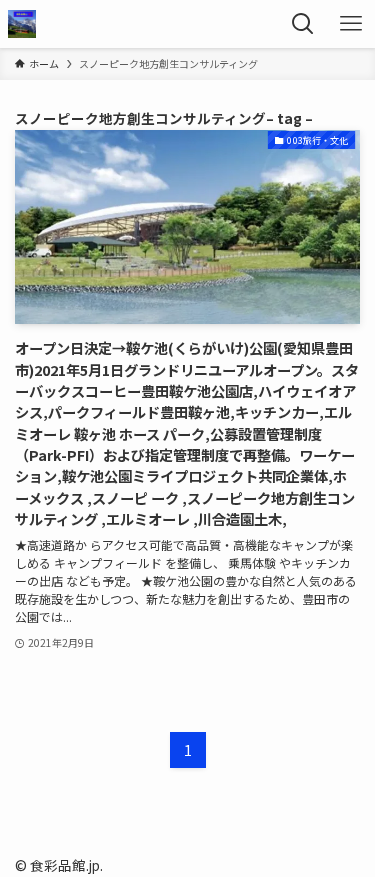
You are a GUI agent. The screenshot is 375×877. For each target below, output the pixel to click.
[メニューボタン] (351, 24)
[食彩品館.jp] (22, 24)
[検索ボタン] (303, 24)
